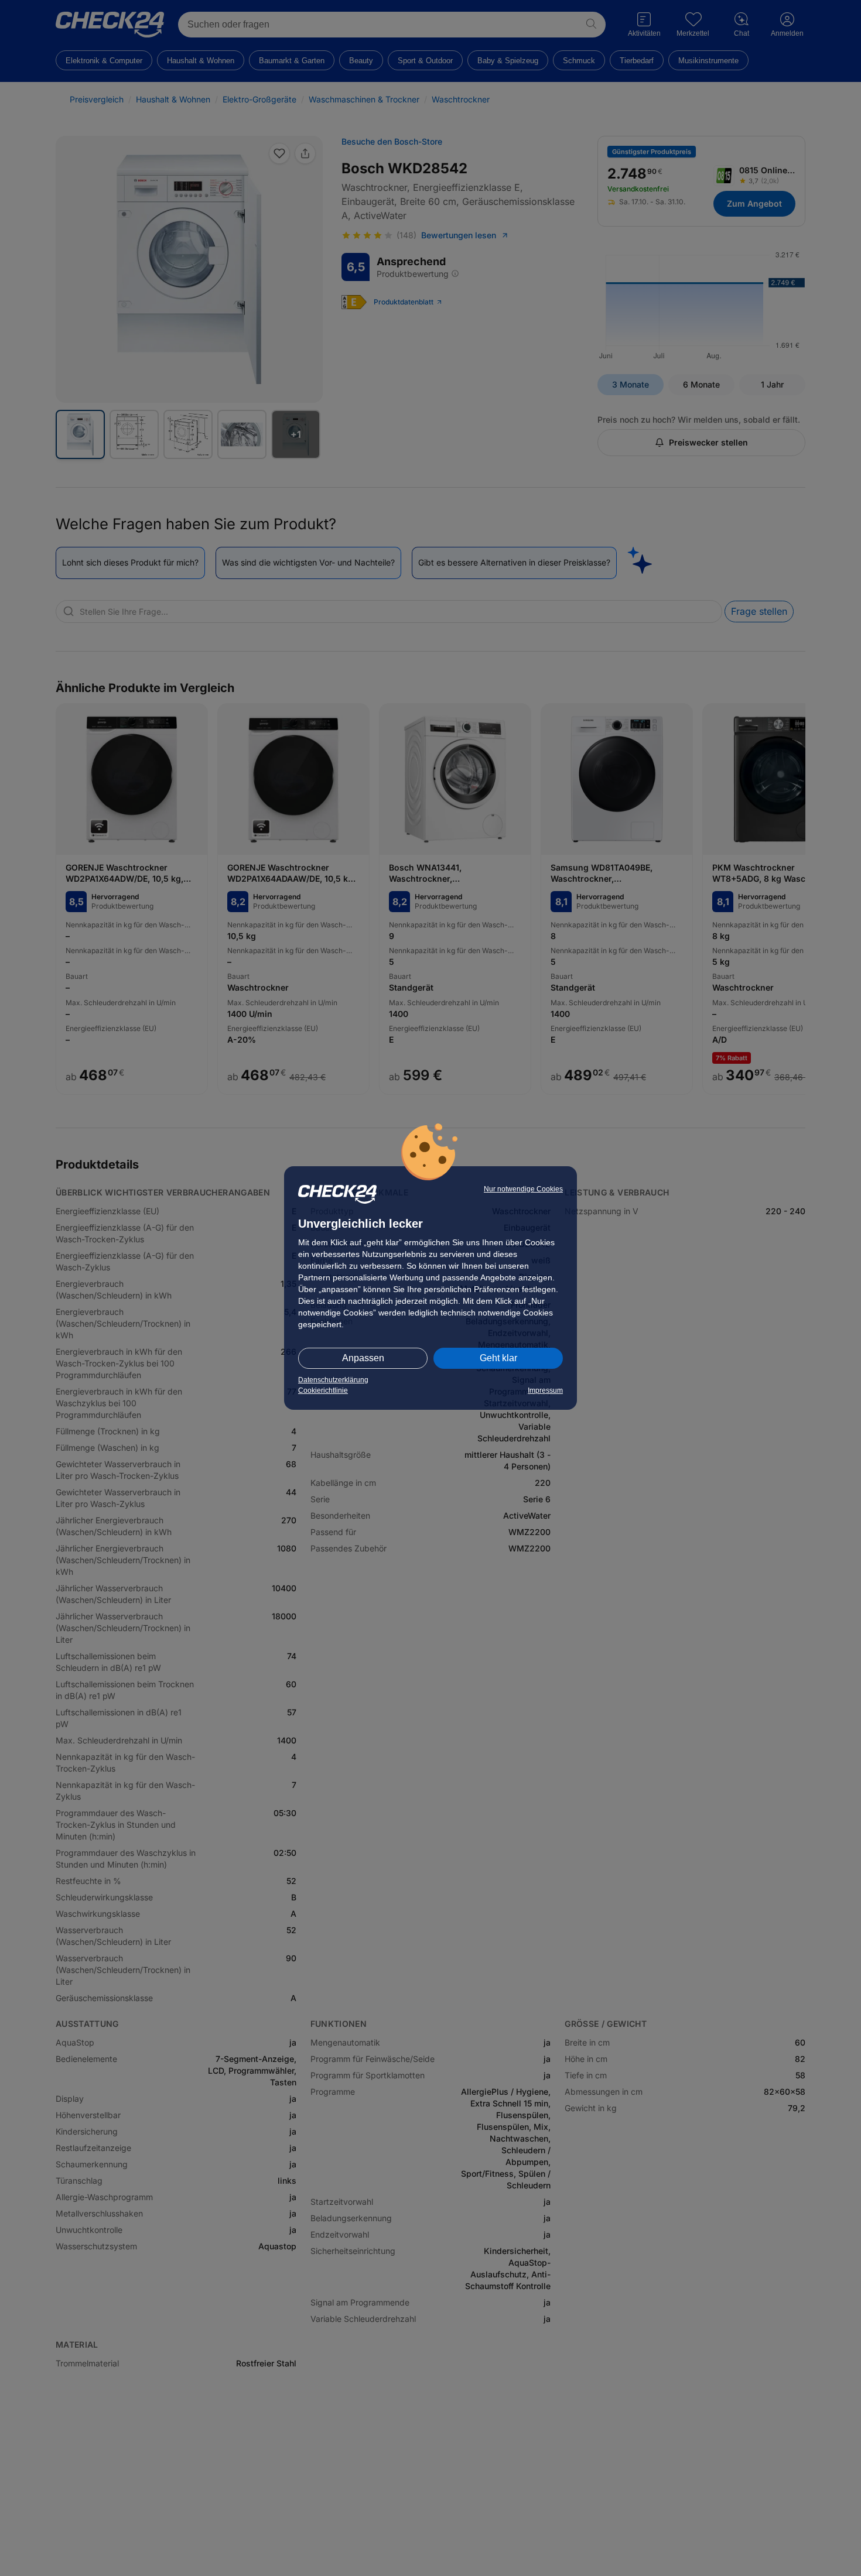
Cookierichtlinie (323, 1390)
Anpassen (363, 1358)
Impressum (545, 1390)
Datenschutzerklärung (333, 1380)
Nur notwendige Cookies (523, 1189)
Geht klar (498, 1358)
